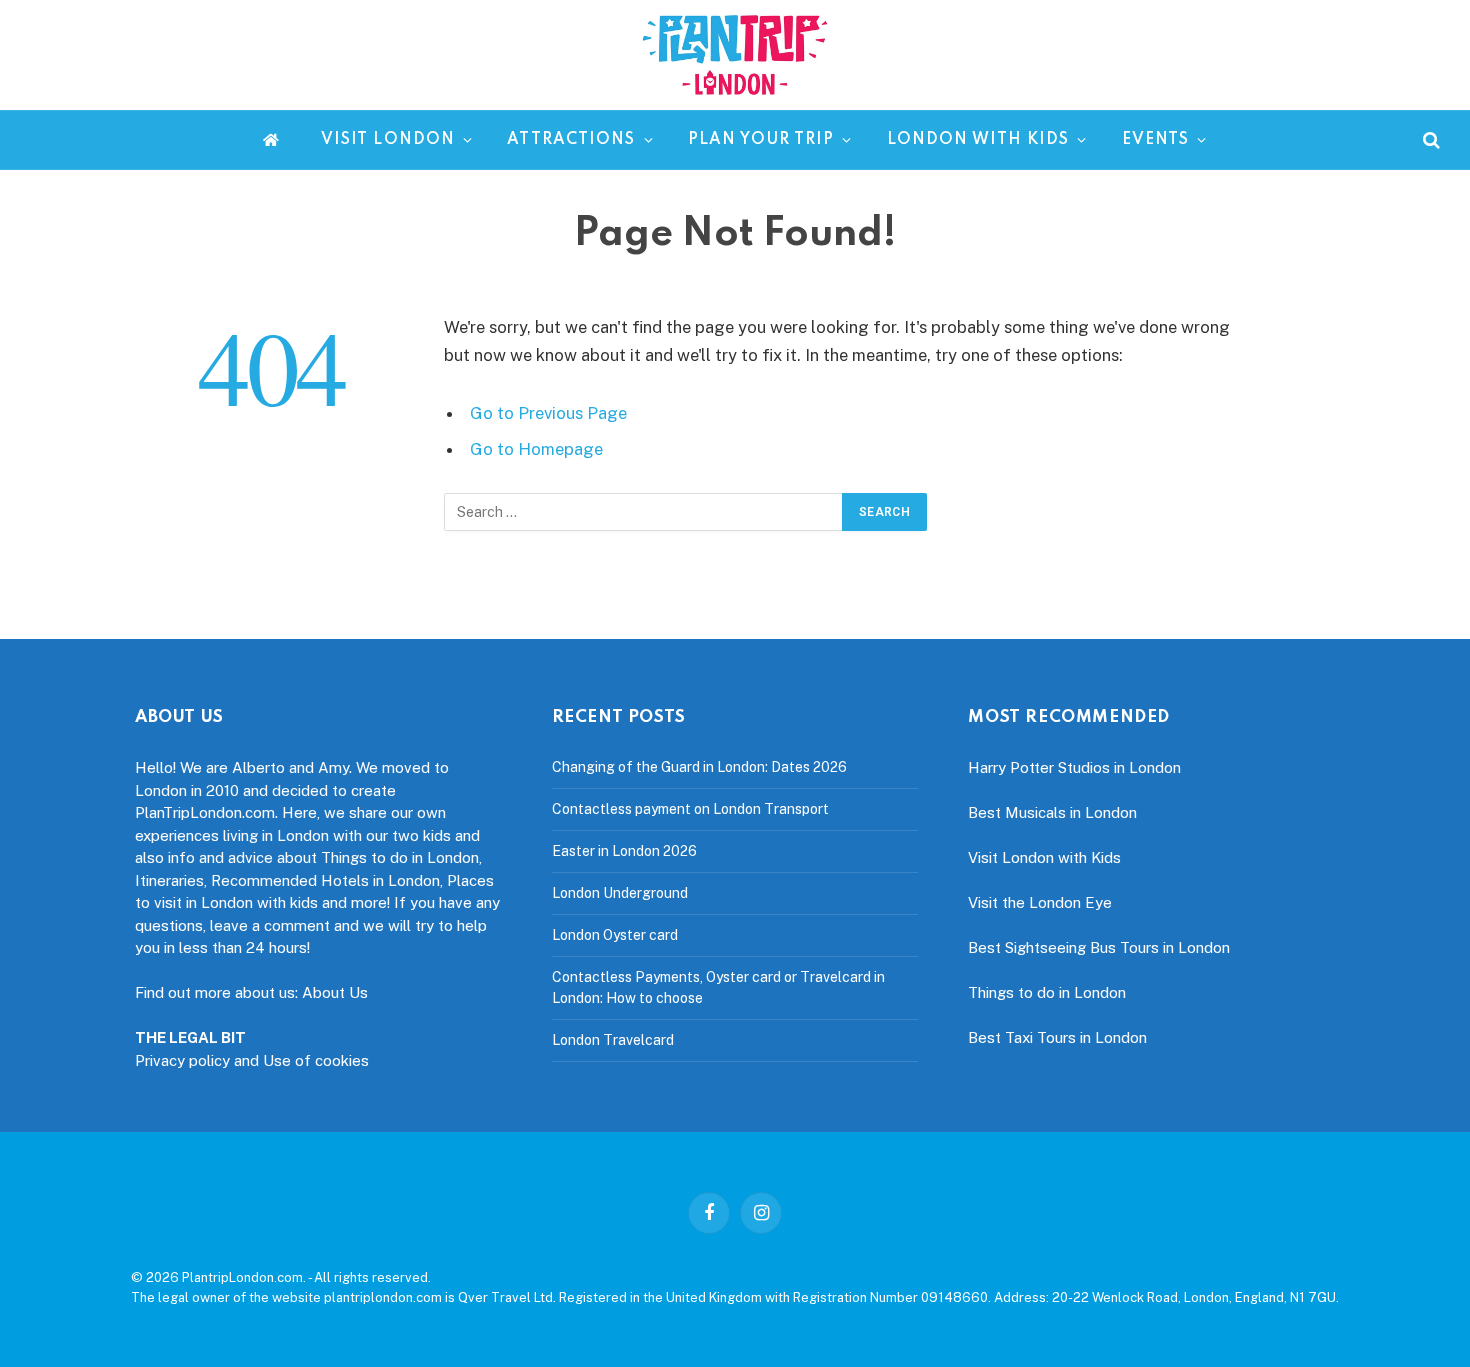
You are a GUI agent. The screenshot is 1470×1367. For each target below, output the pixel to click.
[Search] (1429, 140)
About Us (335, 992)
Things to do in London (1047, 992)
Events (1156, 140)
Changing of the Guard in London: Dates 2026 (699, 767)
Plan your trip (761, 140)
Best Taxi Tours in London (1057, 1037)
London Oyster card (615, 935)
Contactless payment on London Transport (690, 809)
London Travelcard (613, 1040)
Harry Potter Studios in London (1074, 767)
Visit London (388, 140)
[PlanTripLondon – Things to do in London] (735, 55)
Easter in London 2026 (624, 851)
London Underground (620, 893)
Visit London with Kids (1044, 857)
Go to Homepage (536, 449)
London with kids (978, 140)
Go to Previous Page (548, 413)
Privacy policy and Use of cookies (252, 1060)
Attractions (571, 140)
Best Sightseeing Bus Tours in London (1099, 947)
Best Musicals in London (1052, 812)
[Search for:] (644, 512)
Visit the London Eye (1040, 902)
